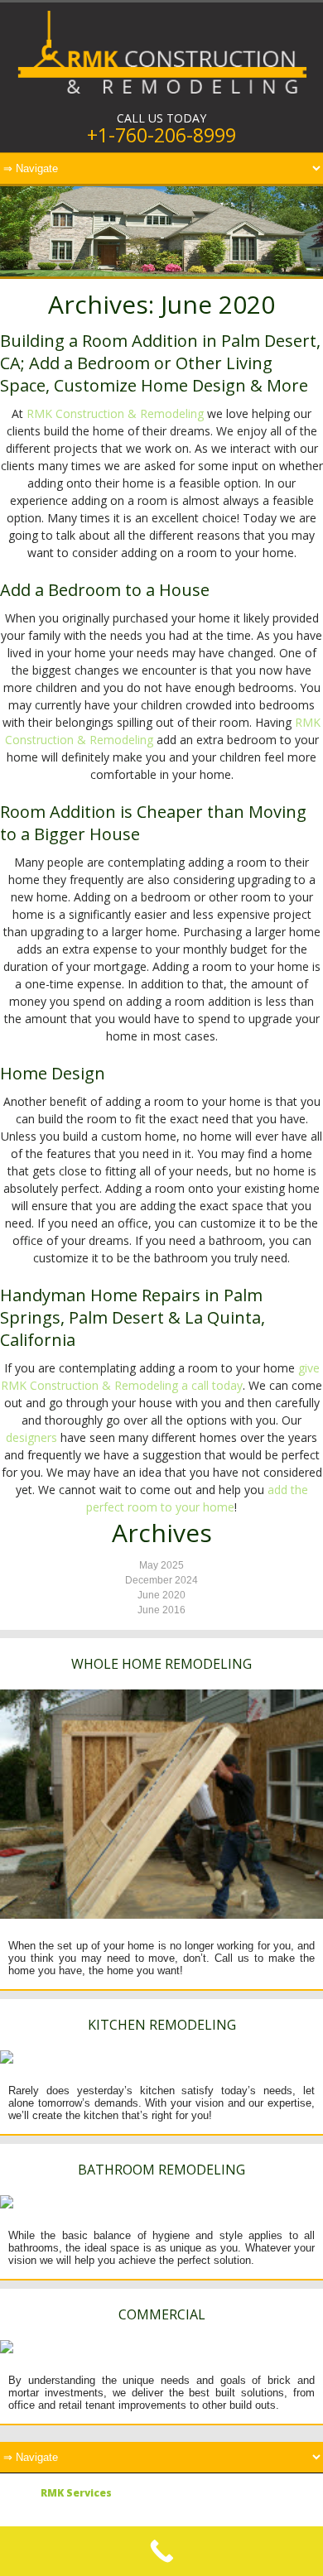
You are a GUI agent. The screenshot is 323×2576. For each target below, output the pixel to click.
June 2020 (161, 1595)
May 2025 (161, 1565)
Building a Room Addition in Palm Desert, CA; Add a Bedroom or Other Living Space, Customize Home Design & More (160, 363)
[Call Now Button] (161, 2551)
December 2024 (161, 1580)
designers (31, 1437)
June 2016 (161, 1610)
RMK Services (76, 2493)
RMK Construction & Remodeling (115, 413)
